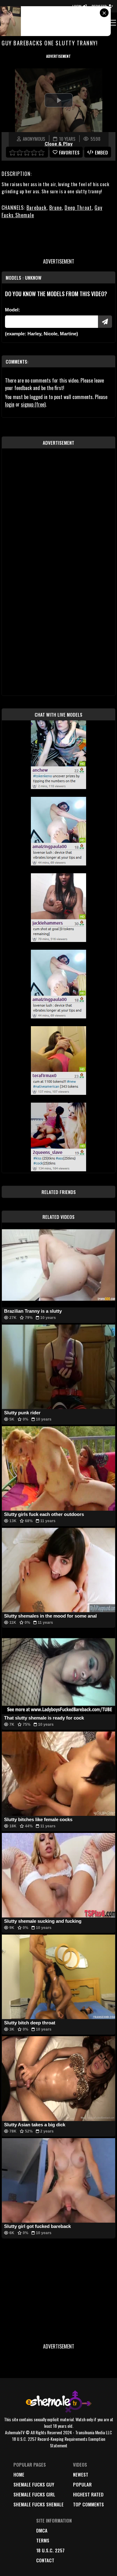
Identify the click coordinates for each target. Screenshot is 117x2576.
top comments (88, 2504)
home (19, 2474)
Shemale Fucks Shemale (39, 2504)
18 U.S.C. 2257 (50, 2550)
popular (82, 2484)
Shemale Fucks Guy (34, 2484)
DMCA (42, 2530)
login (10, 404)
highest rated (88, 2494)
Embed (101, 152)
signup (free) (33, 404)
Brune (56, 208)
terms (43, 2540)
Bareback (37, 208)
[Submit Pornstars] (105, 322)
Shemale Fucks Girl (34, 2494)
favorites (69, 152)
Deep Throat (78, 208)
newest (81, 2474)
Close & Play (59, 144)
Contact (45, 2560)
